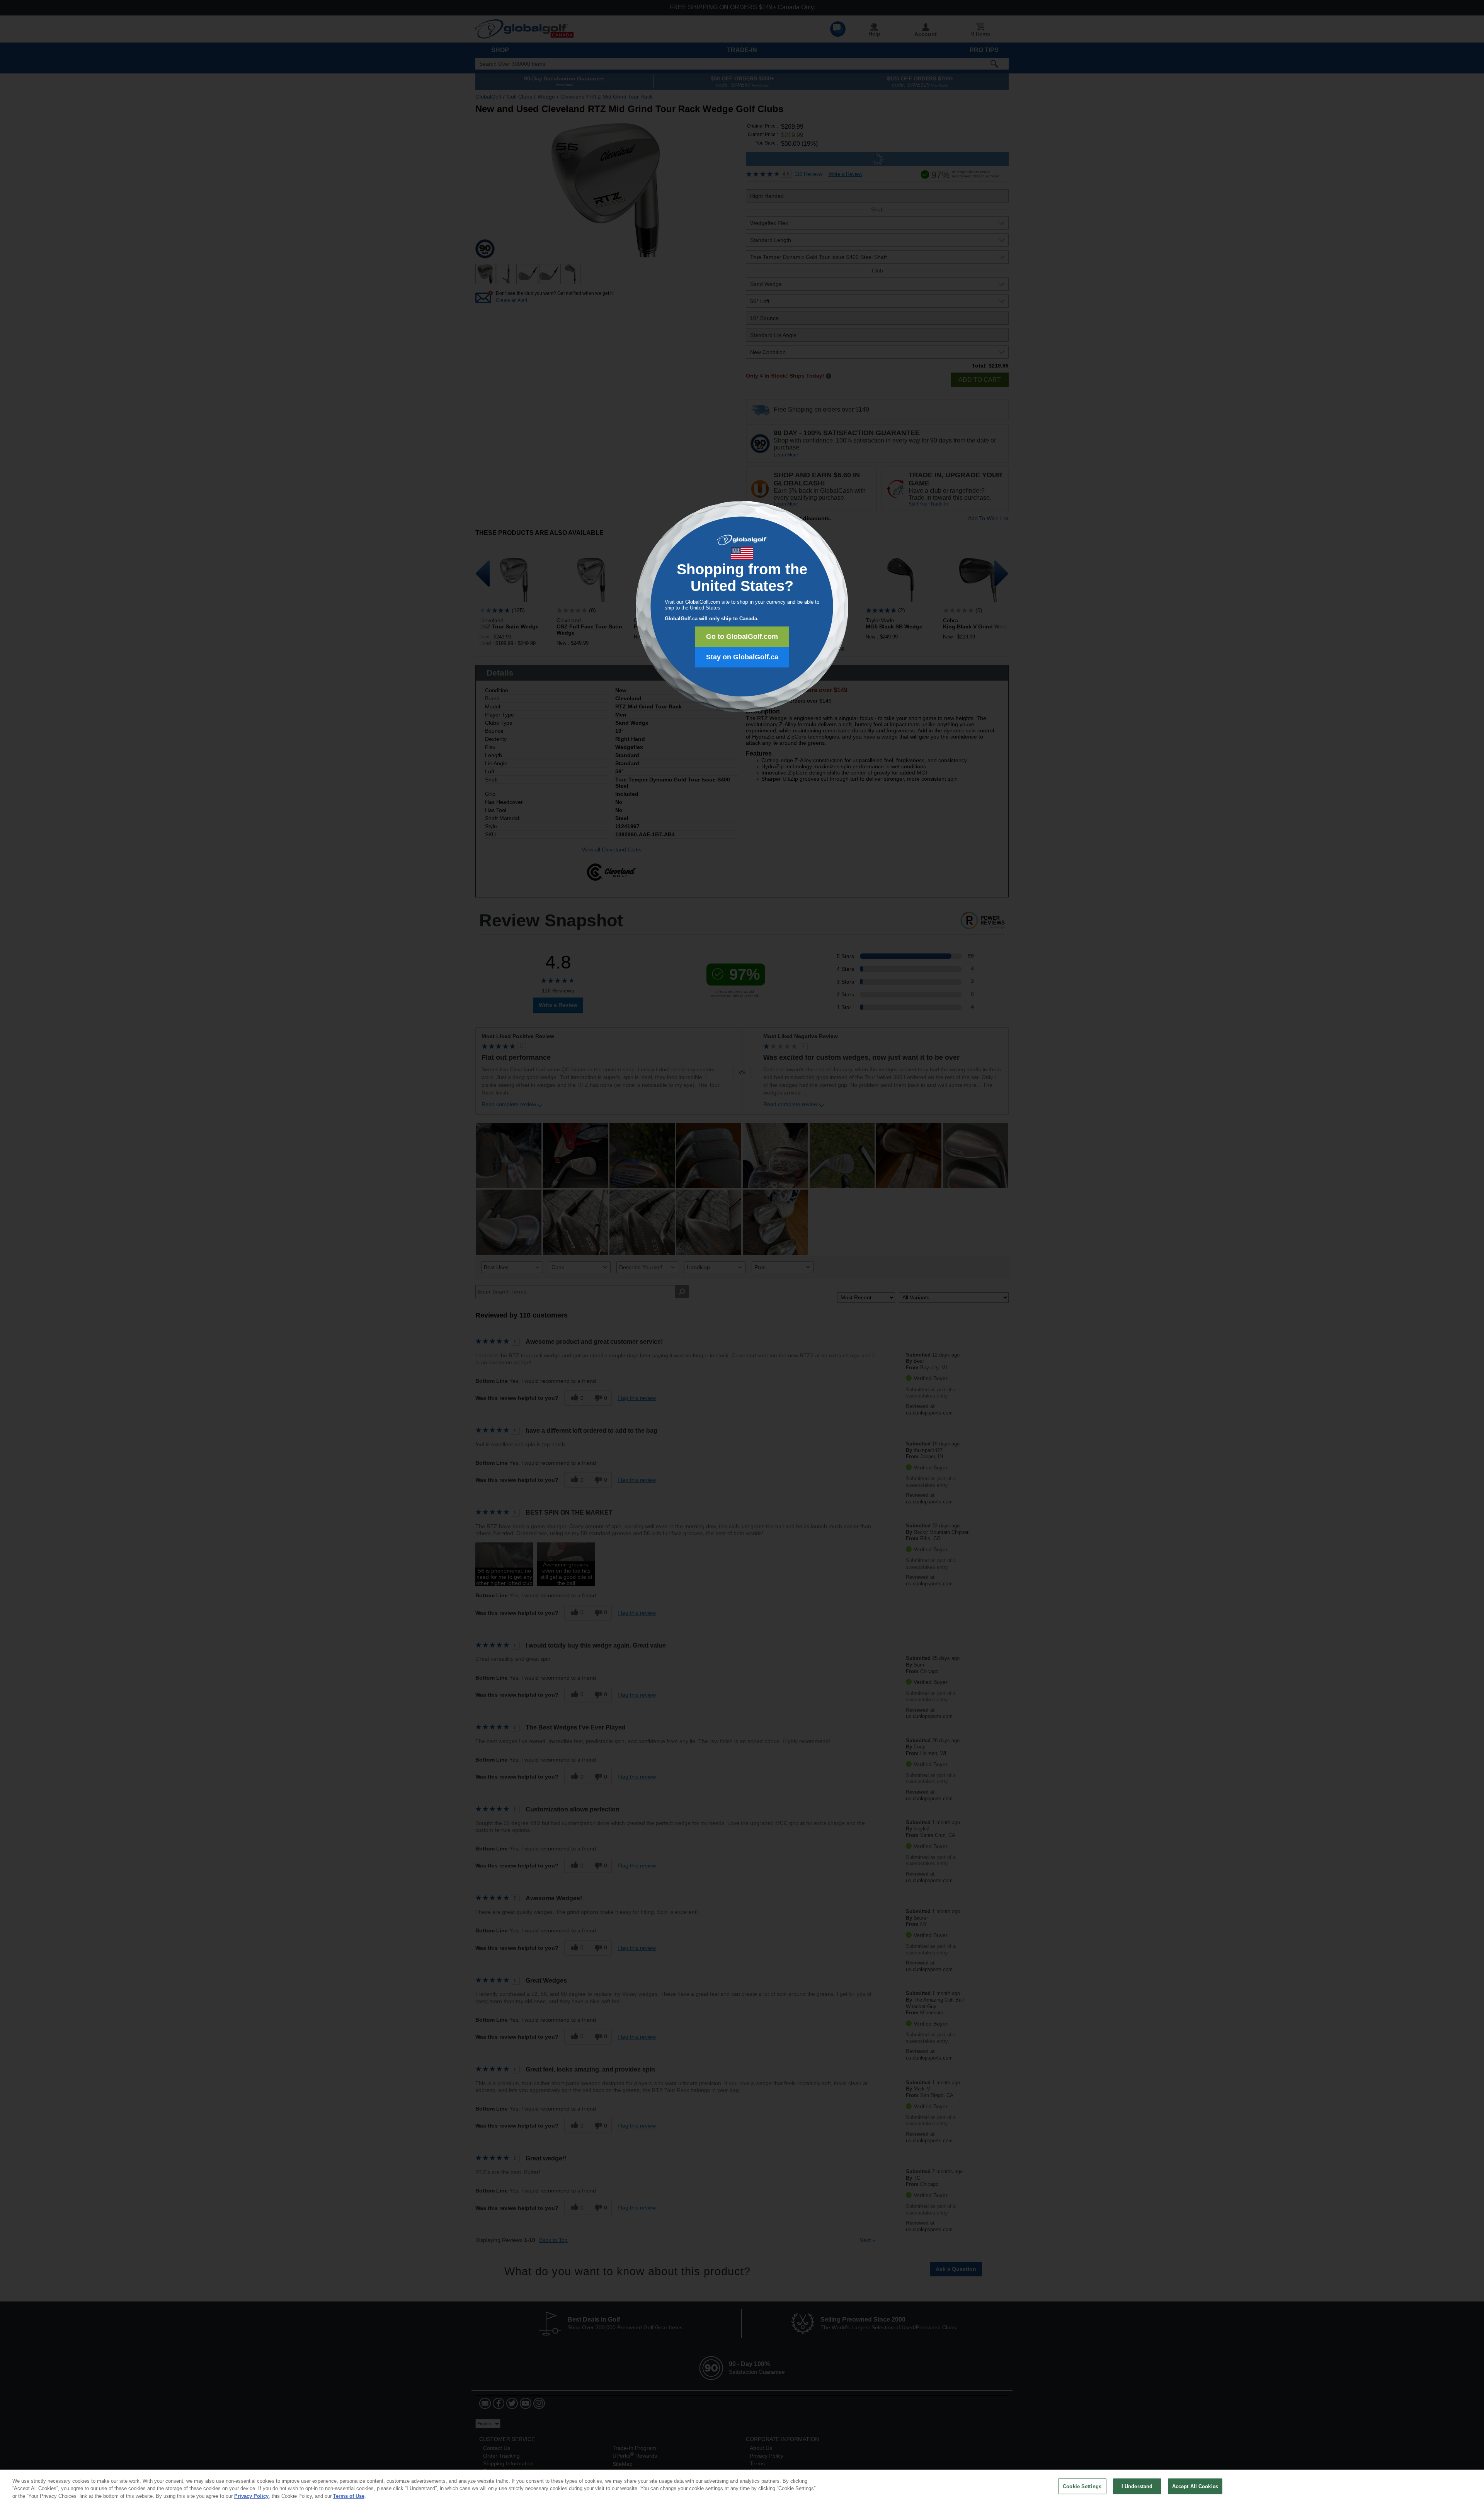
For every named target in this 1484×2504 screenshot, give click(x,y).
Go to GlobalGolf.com (742, 637)
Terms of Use (349, 2496)
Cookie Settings (1082, 2486)
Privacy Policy (251, 2496)
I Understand (1137, 2486)
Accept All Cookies (1195, 2486)
